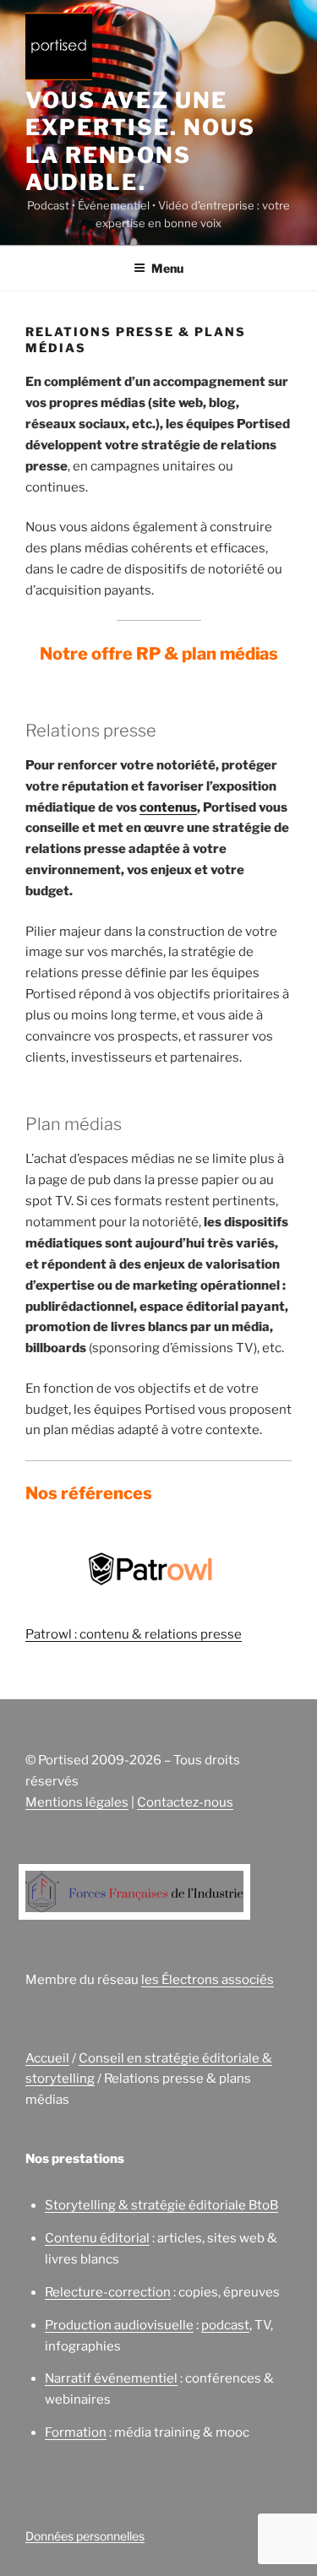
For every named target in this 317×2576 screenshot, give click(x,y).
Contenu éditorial (97, 2238)
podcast (225, 2325)
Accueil (47, 2058)
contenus (168, 807)
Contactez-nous (185, 1802)
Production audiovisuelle (119, 2325)
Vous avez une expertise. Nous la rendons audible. (140, 141)
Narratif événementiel (111, 2378)
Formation (76, 2432)
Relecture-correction (108, 2292)
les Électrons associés (208, 1980)
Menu (167, 268)
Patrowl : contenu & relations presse (134, 1634)
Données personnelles (85, 2536)
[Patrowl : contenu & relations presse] (150, 1573)
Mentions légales (77, 1802)
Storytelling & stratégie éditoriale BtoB (161, 2205)
